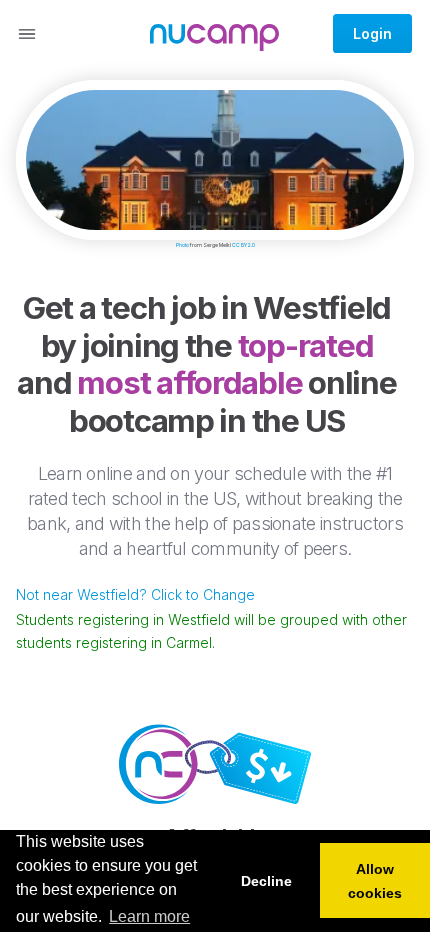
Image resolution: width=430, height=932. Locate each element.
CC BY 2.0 (243, 245)
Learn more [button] (149, 916)
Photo (182, 245)
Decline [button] (266, 881)
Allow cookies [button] (375, 881)
